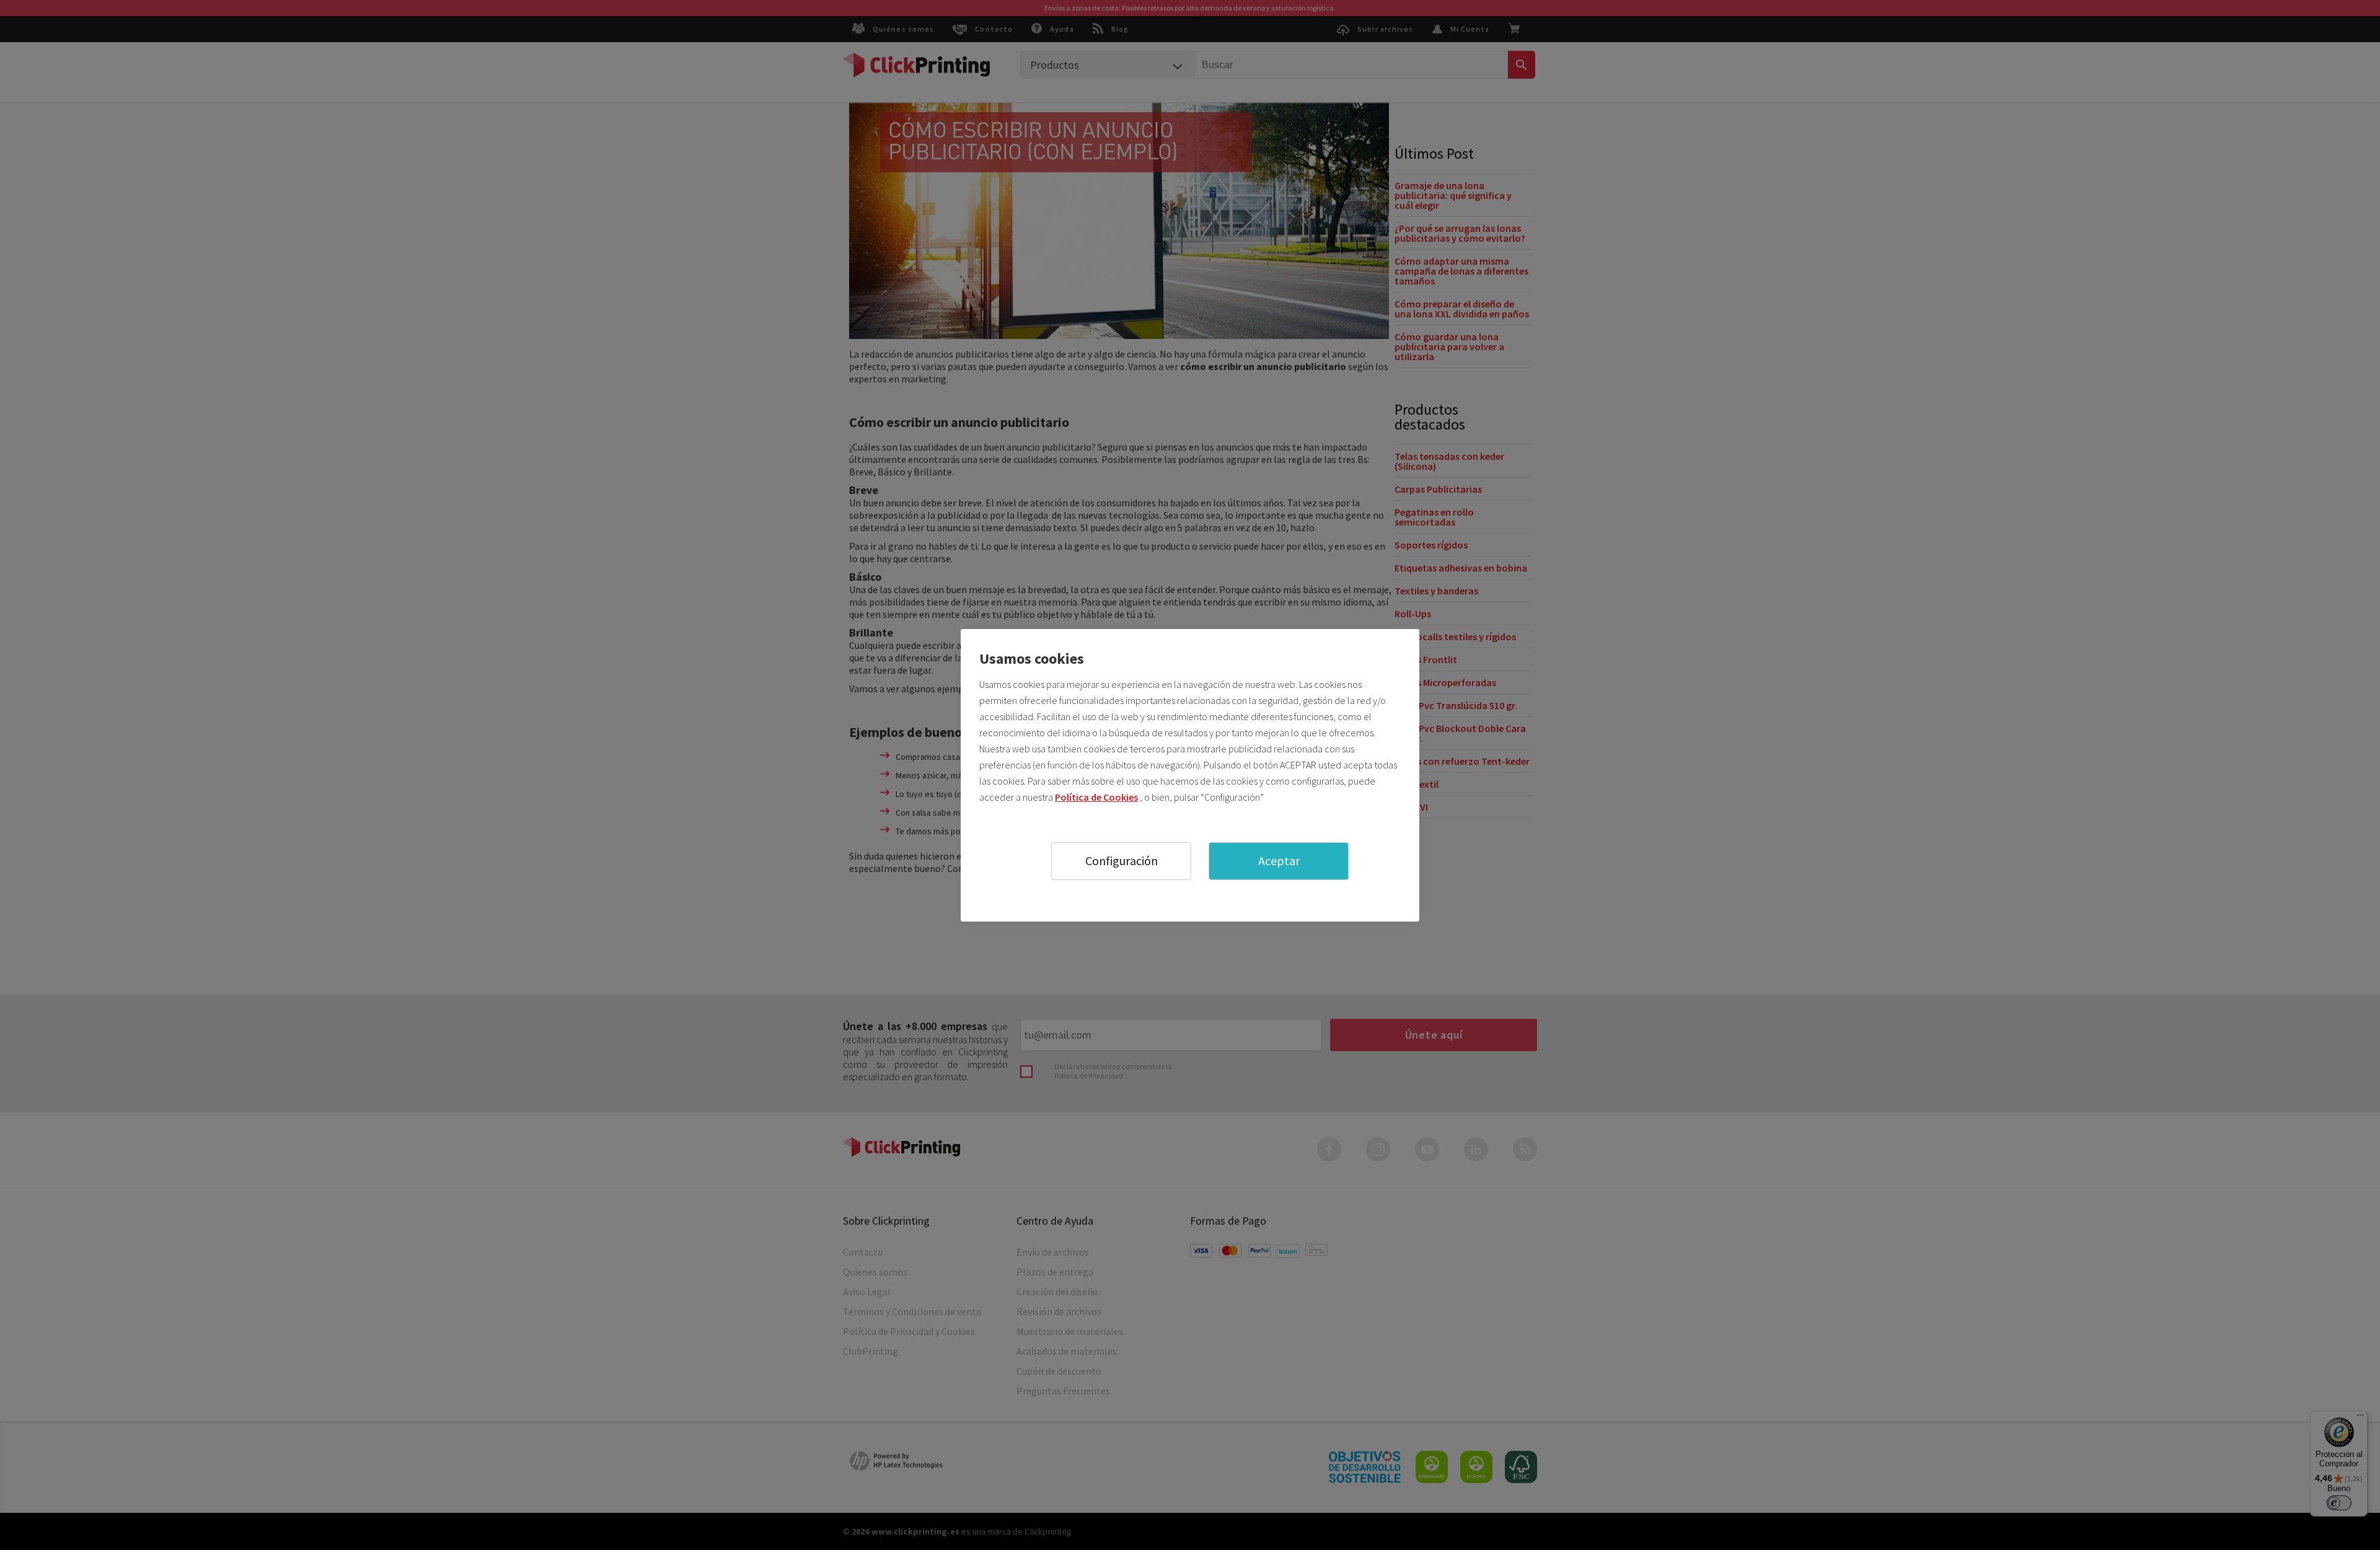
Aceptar (1279, 861)
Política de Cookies (1096, 797)
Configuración (1122, 861)
